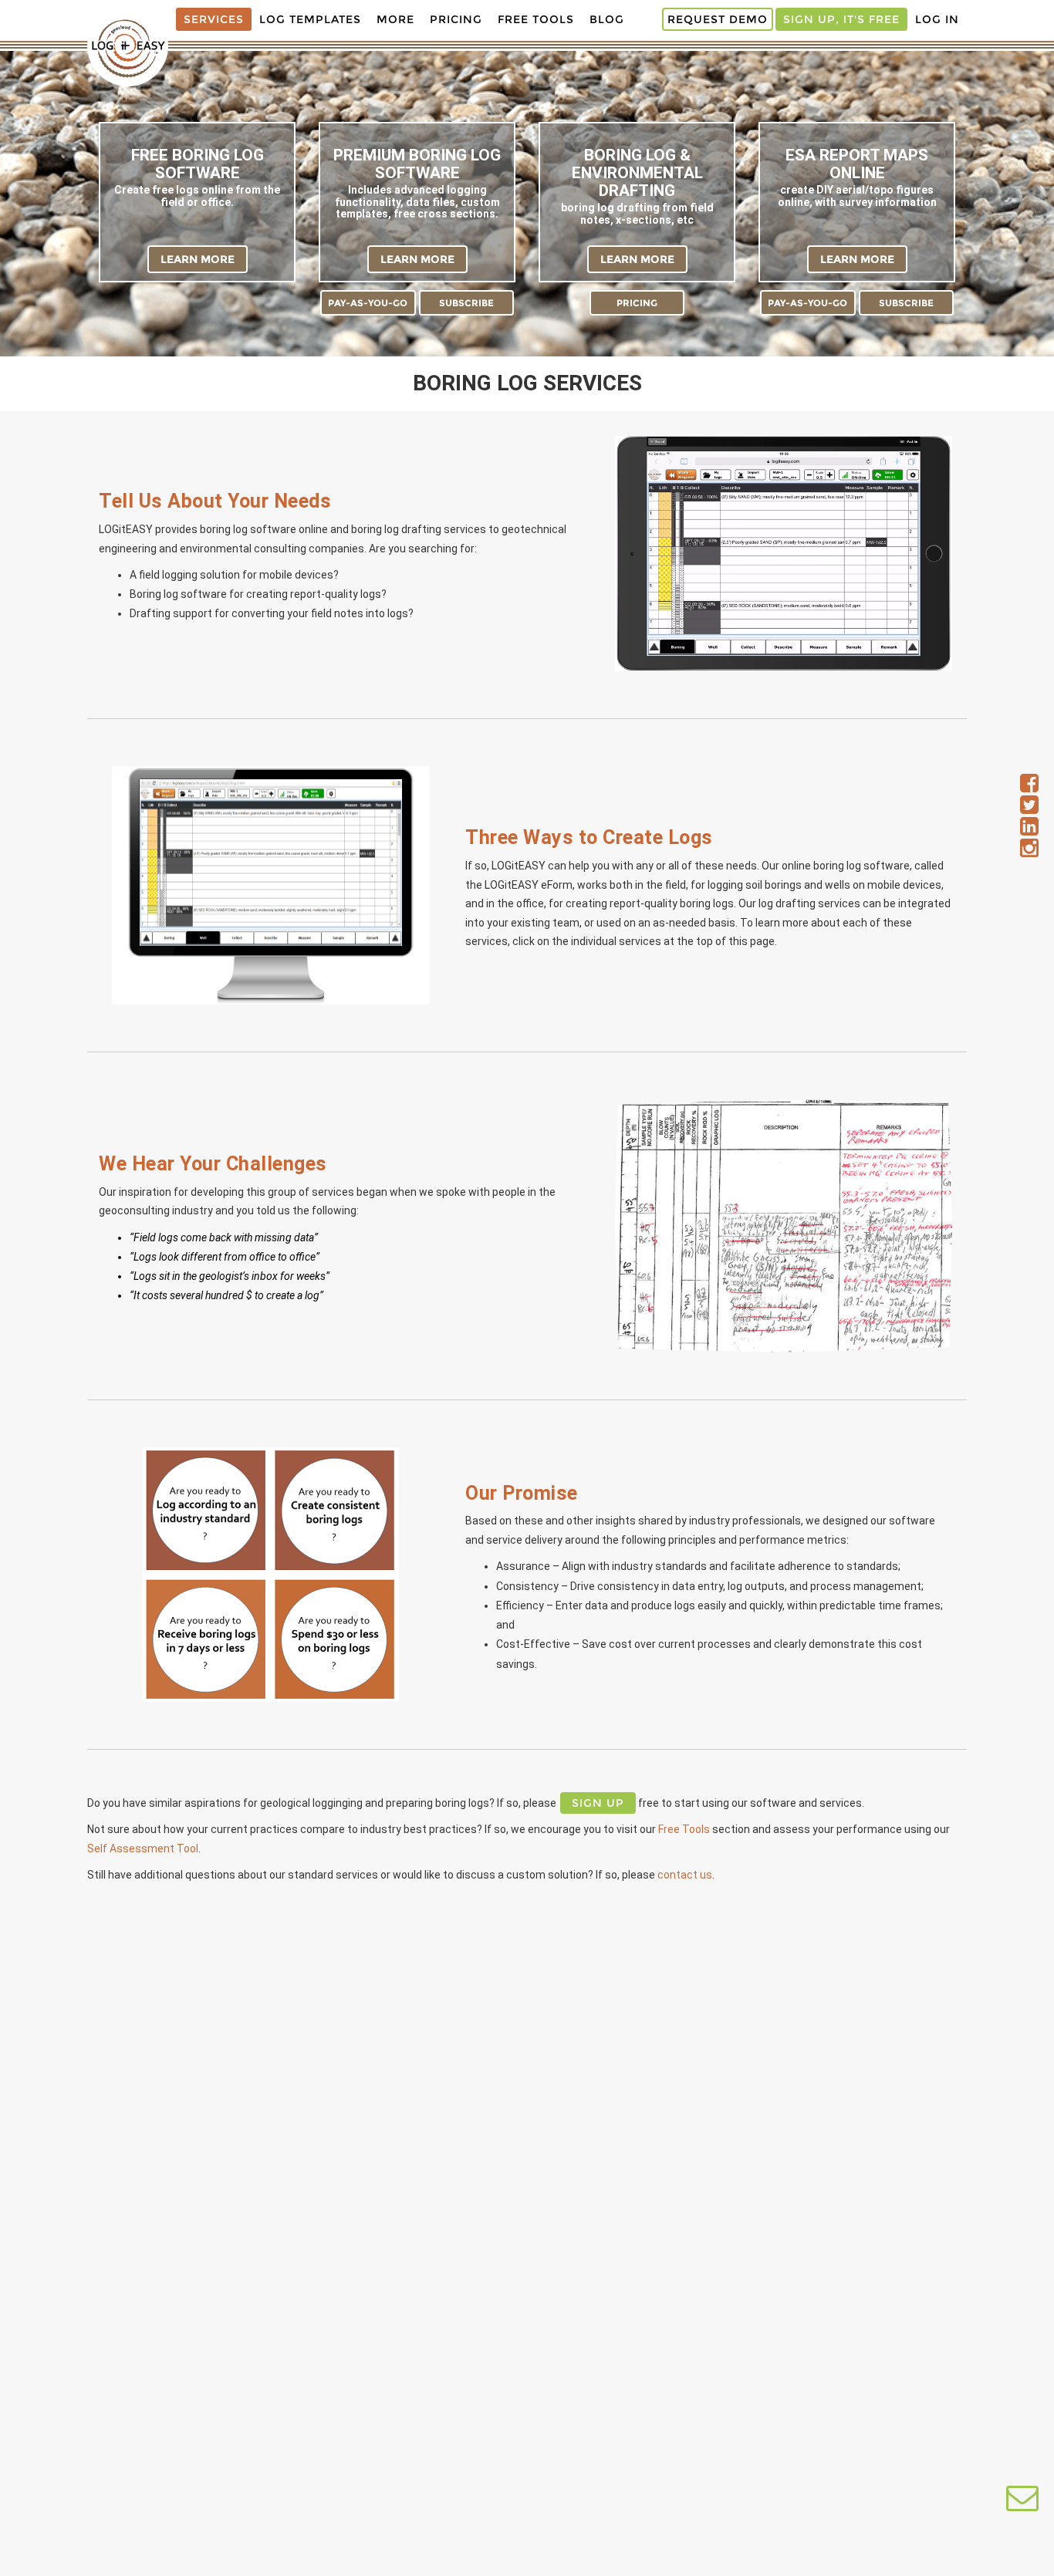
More (395, 19)
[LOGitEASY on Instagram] (1029, 852)
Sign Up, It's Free (841, 19)
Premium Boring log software (417, 164)
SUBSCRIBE (466, 303)
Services (214, 19)
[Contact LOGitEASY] (1022, 2505)
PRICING (637, 303)
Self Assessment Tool (143, 1848)
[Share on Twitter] (1029, 809)
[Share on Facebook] (1029, 787)
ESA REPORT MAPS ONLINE (857, 164)
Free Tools (536, 19)
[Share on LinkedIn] (1029, 830)
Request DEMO (718, 19)
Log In (937, 19)
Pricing (456, 19)
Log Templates (310, 19)
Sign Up (598, 1803)
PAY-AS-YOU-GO (368, 303)
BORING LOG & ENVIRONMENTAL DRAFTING (637, 173)
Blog (607, 19)
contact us (685, 1875)
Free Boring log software (198, 164)
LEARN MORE (198, 259)
